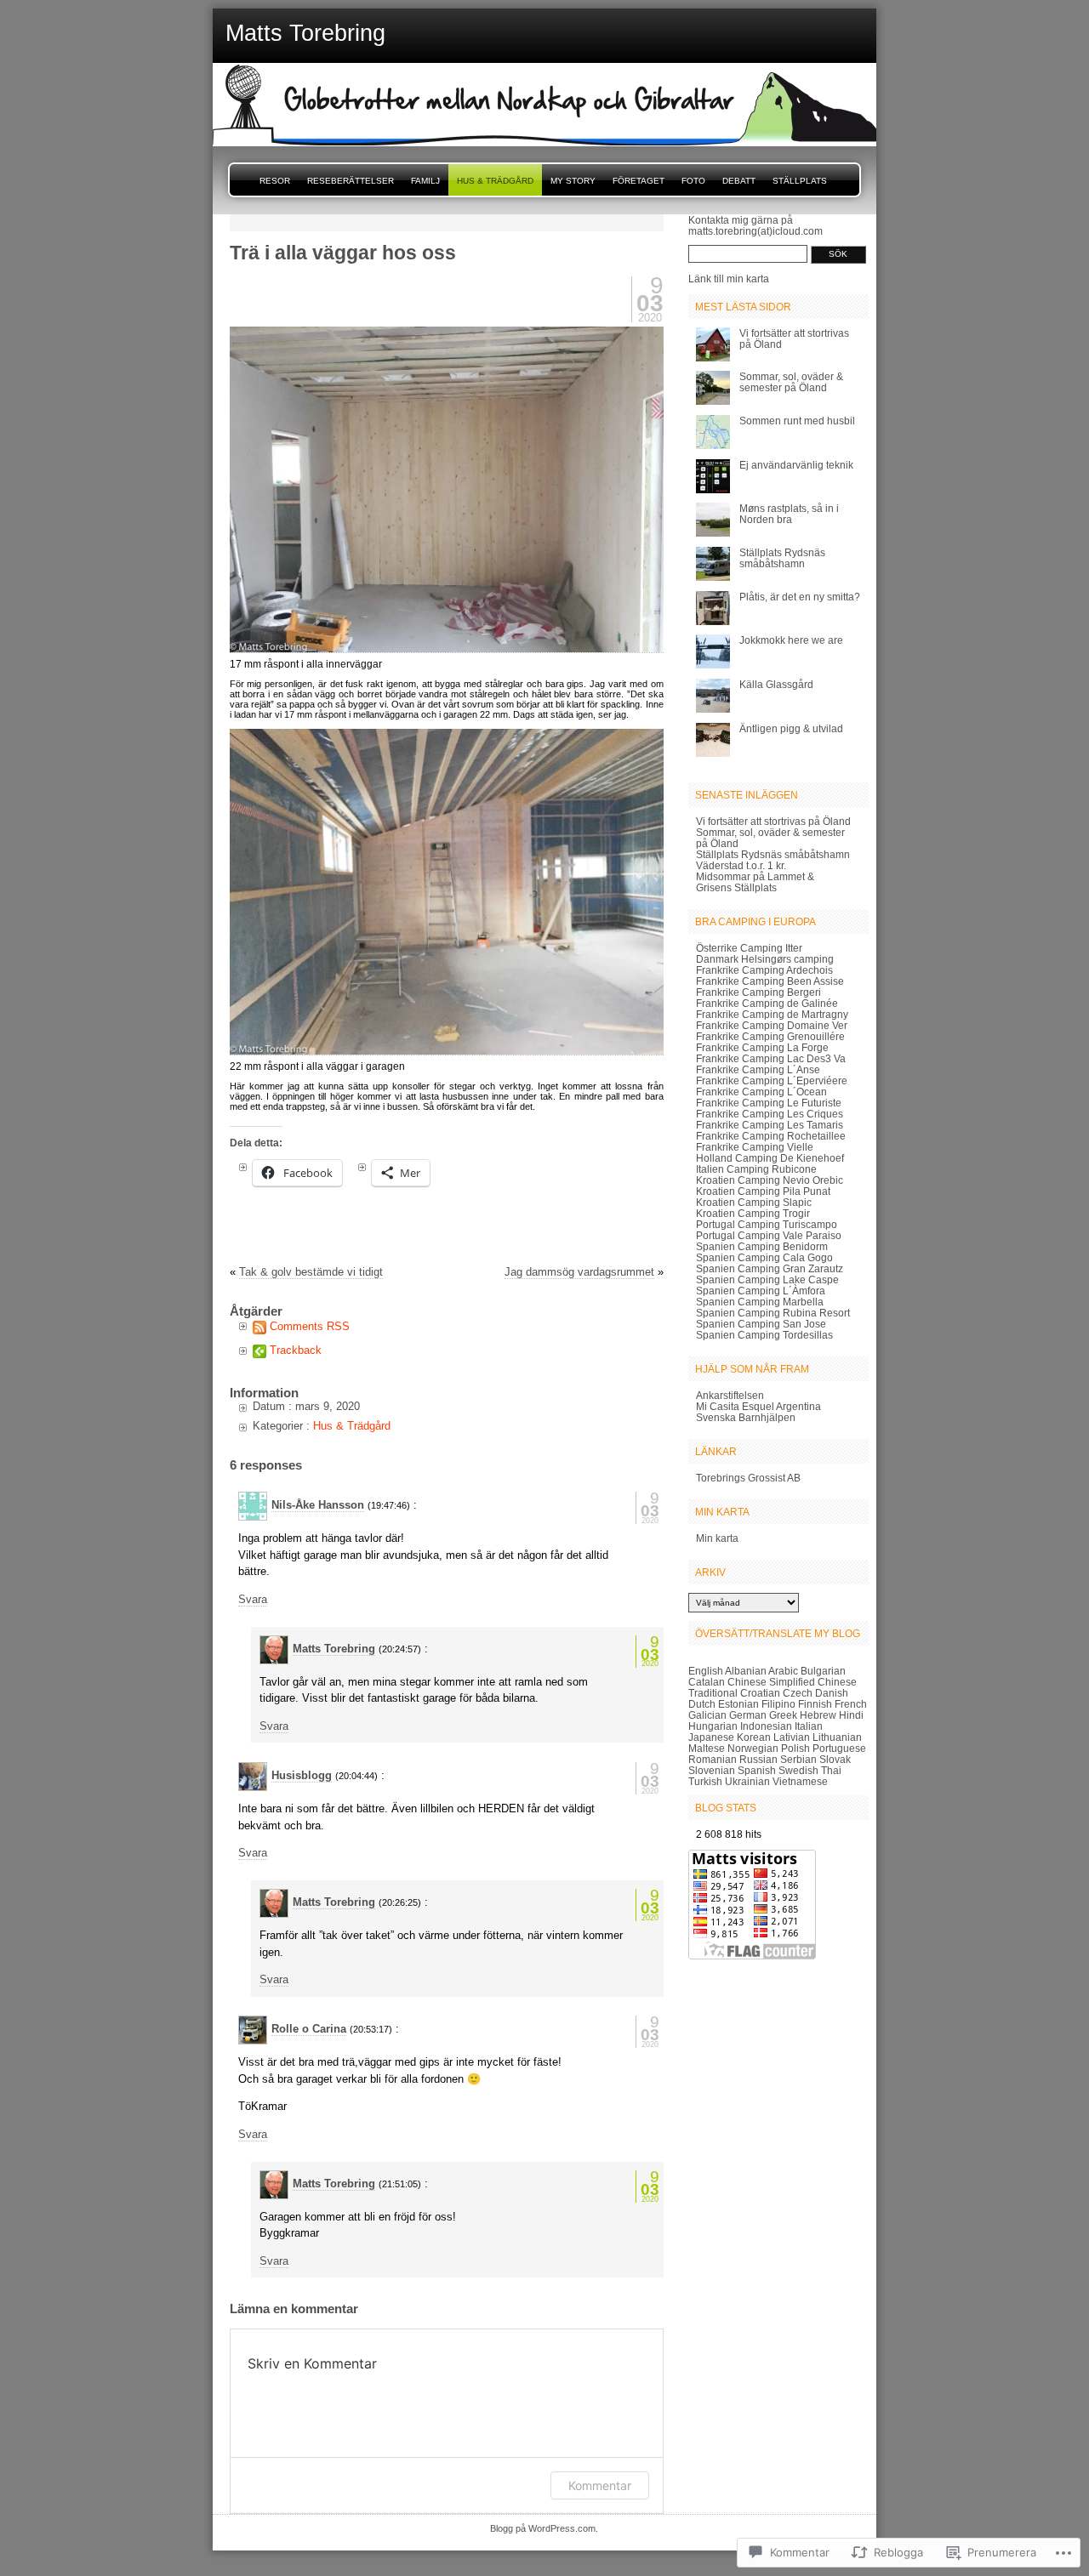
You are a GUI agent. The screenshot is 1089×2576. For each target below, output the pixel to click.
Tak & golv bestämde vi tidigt (311, 1272)
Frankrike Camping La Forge (762, 1047)
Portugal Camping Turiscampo (767, 1224)
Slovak (835, 1759)
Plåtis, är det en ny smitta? (800, 597)
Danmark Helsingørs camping (765, 959)
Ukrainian (747, 1781)
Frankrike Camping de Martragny (772, 1014)
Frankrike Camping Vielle (755, 1147)
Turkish (705, 1781)
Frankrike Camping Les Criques (770, 1114)
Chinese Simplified (771, 1682)
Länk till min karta (729, 279)
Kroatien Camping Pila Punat (763, 1191)
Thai (831, 1770)
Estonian (738, 1704)
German (748, 1715)
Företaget (639, 181)
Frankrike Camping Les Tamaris (770, 1125)
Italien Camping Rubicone (756, 1169)
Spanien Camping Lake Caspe (767, 1279)
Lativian (792, 1737)
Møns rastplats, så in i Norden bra (789, 514)
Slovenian (712, 1770)
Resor (275, 181)
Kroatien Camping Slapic (754, 1202)
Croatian (760, 1693)
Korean (754, 1737)
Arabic (783, 1671)
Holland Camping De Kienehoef (770, 1158)
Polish (795, 1748)
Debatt (739, 181)
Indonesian (766, 1726)
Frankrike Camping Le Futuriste (769, 1103)
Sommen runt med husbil (797, 421)
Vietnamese (800, 1781)
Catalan (707, 1682)
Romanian (713, 1759)
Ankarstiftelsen (730, 1395)
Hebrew (818, 1715)
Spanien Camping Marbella (760, 1302)
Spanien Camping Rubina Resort (773, 1313)
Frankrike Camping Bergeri (758, 992)
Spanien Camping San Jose (761, 1324)
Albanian (746, 1671)
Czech (798, 1693)
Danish (832, 1693)
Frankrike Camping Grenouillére (770, 1036)
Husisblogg (302, 1775)
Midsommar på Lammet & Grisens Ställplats (755, 882)
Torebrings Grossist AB (748, 1478)
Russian (758, 1759)
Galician (707, 1715)
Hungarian (713, 1726)
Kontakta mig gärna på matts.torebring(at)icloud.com (755, 225)
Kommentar (600, 2485)
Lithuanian (837, 1737)
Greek (783, 1715)
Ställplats (800, 181)
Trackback (296, 1350)
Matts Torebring (334, 1649)
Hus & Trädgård (495, 181)
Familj (425, 181)
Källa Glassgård (776, 684)
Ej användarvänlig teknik (796, 465)
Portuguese (839, 1748)
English (706, 1671)
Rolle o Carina (309, 2029)
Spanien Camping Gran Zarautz (770, 1268)
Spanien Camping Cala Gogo (764, 1257)
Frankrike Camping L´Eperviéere (772, 1080)
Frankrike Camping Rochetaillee (771, 1136)
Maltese (707, 1748)
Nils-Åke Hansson (318, 1505)
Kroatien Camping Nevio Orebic (770, 1180)
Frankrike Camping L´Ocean (761, 1092)
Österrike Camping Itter (749, 948)
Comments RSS (310, 1326)
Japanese (711, 1737)
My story (573, 181)
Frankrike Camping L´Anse (758, 1069)
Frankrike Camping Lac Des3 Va (771, 1058)
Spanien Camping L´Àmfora (761, 1291)
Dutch (702, 1704)
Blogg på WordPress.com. (544, 2528)
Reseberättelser (351, 181)
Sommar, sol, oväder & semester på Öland (791, 382)
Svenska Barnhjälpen (746, 1417)
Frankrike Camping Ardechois (764, 970)
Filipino (778, 1704)
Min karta (717, 1538)
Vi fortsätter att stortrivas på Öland (773, 821)
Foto (693, 181)
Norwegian (753, 1748)
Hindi (851, 1715)
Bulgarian (823, 1671)
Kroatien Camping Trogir (753, 1213)
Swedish (798, 1770)
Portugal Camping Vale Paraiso (769, 1235)
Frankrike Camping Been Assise (770, 981)
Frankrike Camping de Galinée (767, 1003)
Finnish (815, 1704)
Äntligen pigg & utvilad (791, 728)
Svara (253, 1599)
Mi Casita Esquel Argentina (758, 1406)
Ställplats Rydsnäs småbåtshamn (782, 558)
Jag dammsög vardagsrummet (579, 1272)
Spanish (757, 1770)
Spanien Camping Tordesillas (764, 1335)
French (851, 1704)
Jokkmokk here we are (791, 640)
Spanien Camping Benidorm (762, 1246)
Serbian (798, 1759)
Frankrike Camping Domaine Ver (772, 1025)
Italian (809, 1726)
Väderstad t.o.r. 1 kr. (741, 865)
